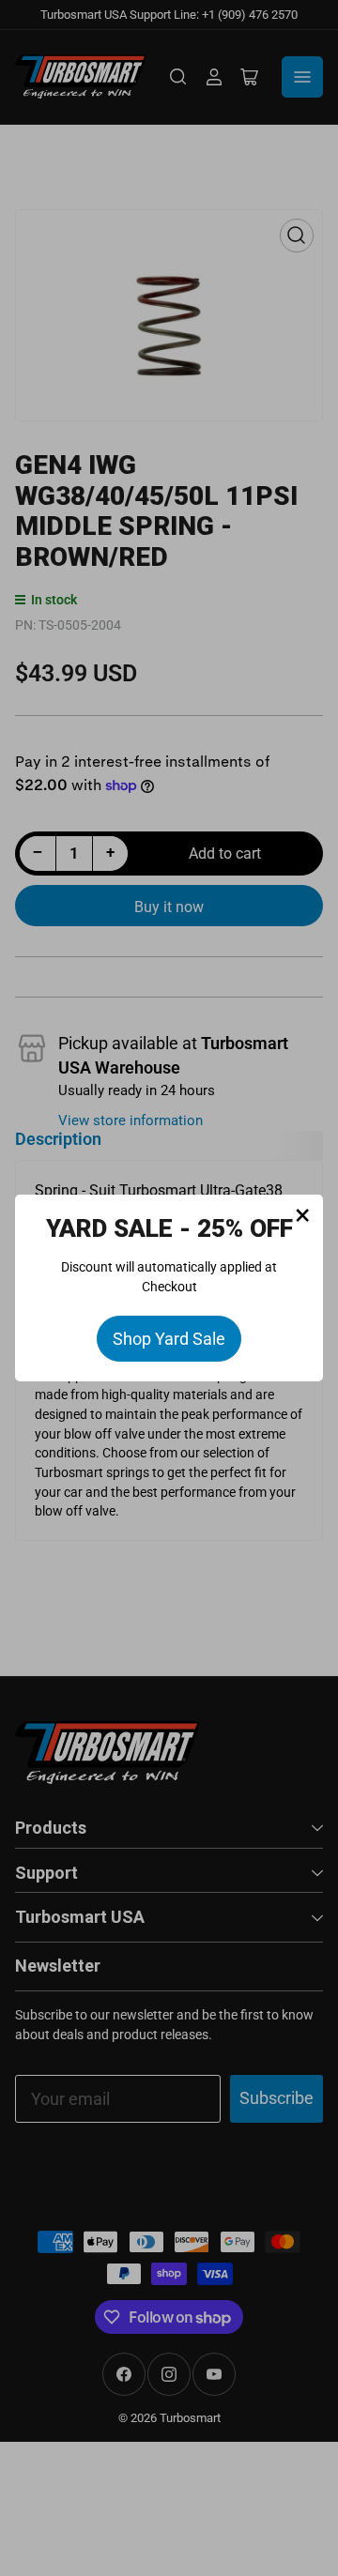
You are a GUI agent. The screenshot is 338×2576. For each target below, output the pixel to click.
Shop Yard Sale (169, 1339)
